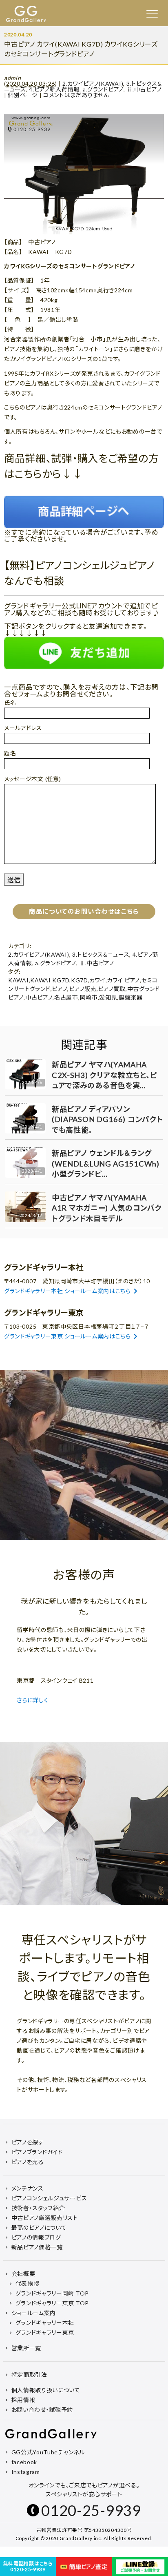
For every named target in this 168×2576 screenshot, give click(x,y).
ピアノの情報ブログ (36, 2237)
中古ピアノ (39, 997)
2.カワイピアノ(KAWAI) (93, 83)
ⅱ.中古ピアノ (144, 89)
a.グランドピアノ (103, 89)
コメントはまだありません (76, 95)
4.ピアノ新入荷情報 (54, 89)
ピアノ (60, 989)
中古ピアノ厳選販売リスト (45, 2218)
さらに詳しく (33, 1700)
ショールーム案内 (34, 2313)
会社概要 (23, 2274)
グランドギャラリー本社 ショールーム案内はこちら (67, 1291)
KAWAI (19, 980)
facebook (24, 2462)
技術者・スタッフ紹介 (38, 2208)
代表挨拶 (28, 2283)
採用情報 (23, 2400)
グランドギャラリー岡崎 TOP (52, 2293)
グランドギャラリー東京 (45, 2332)
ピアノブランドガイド (37, 2152)
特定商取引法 (29, 2375)
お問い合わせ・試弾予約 (42, 2410)
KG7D (80, 980)
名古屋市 (66, 997)
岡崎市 (89, 997)
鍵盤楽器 (131, 997)
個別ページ (23, 95)
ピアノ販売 (83, 989)
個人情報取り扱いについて (46, 2390)
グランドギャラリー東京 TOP (52, 2303)
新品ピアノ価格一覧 (37, 2247)
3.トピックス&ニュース (101, 954)
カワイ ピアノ (123, 980)
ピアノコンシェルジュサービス (49, 2198)
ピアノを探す (28, 2142)
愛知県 (108, 997)
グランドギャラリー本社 (45, 2323)
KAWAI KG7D (50, 980)
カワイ (97, 980)
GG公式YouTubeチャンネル (48, 2452)
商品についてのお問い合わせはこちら (84, 911)
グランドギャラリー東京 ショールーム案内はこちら (67, 1336)
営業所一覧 (27, 2348)
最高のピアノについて (39, 2228)
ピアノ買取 (112, 989)
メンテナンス (28, 2188)
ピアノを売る (28, 2162)
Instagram (26, 2472)
